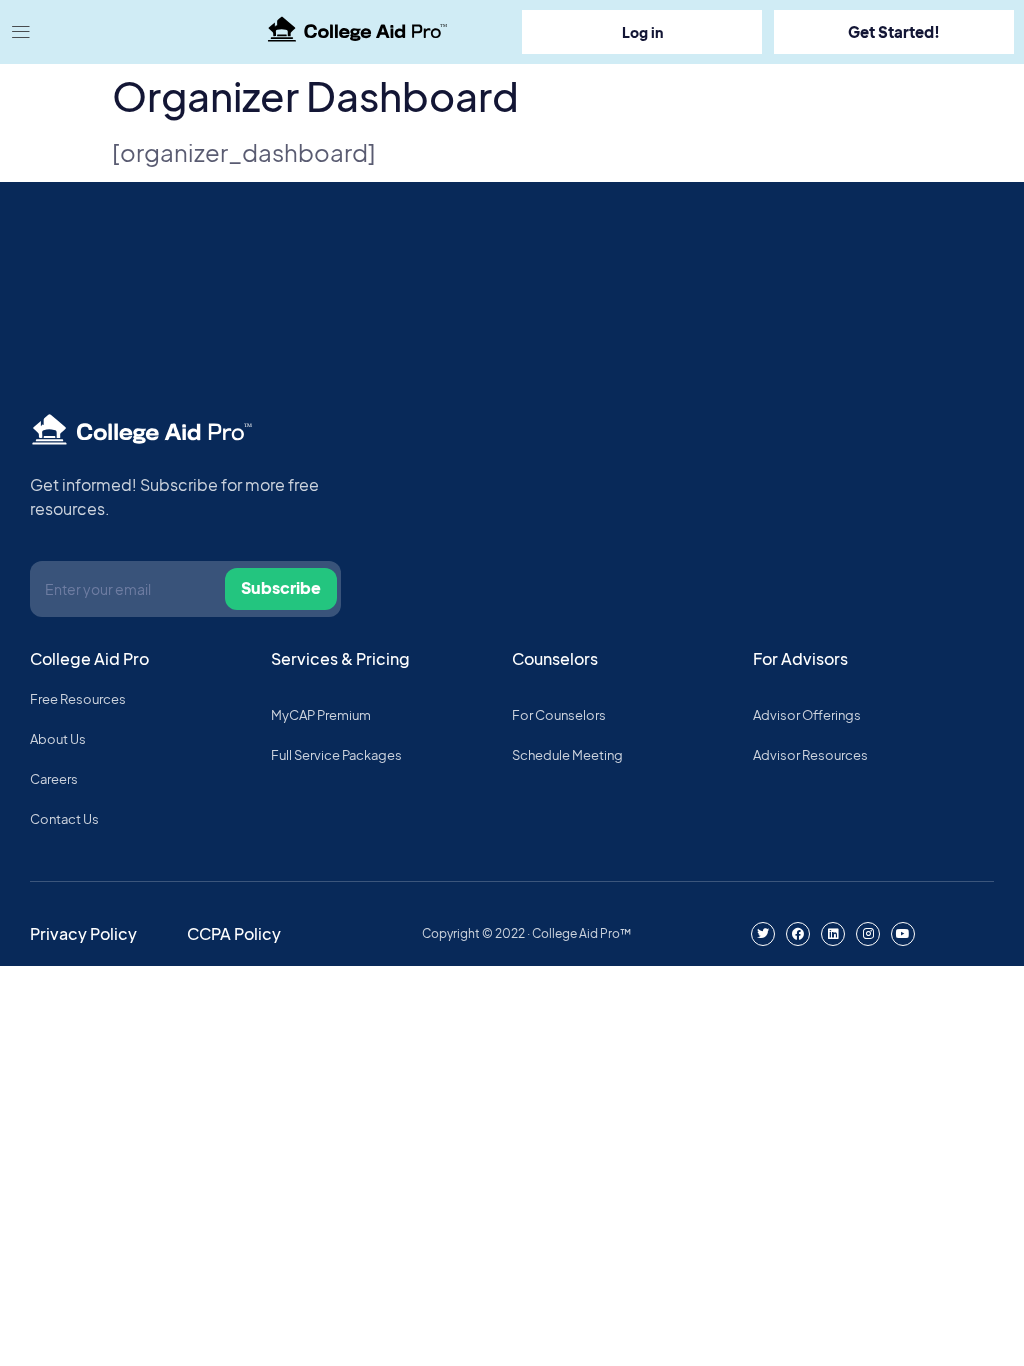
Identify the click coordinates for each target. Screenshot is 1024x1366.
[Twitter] (763, 934)
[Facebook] (798, 934)
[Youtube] (903, 934)
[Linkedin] (833, 934)
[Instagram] (868, 934)
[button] (128, 32)
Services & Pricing (340, 658)
